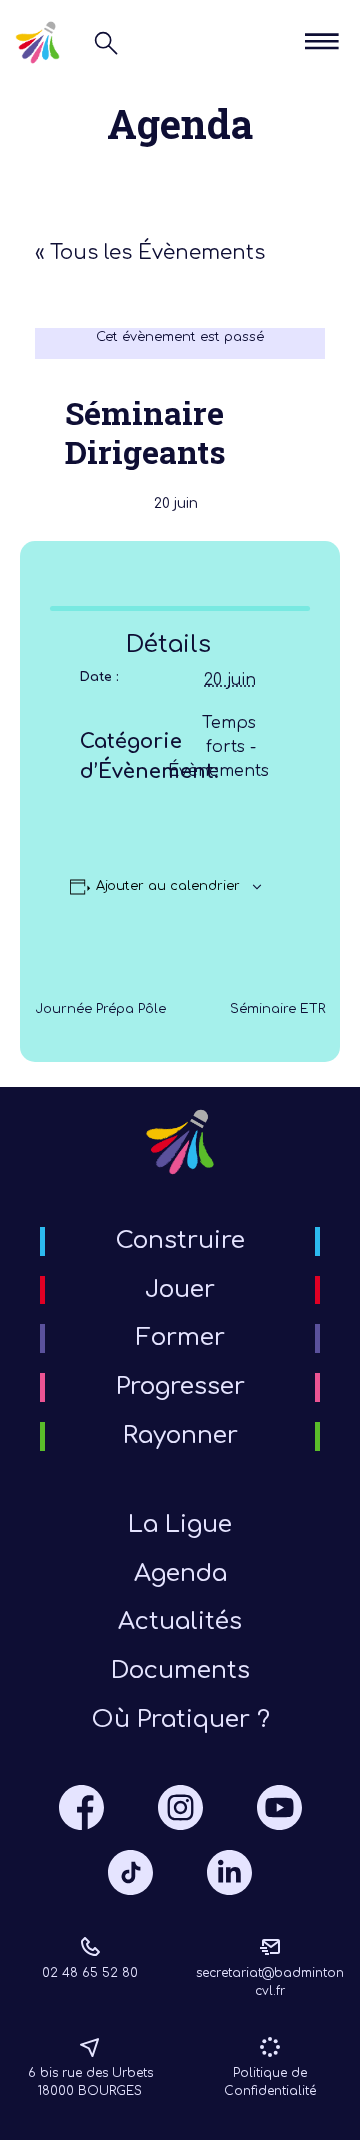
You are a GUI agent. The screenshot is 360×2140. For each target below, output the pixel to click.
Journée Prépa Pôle (100, 1009)
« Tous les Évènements (150, 252)
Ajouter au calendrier (168, 886)
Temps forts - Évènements (218, 747)
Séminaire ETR (277, 1009)
